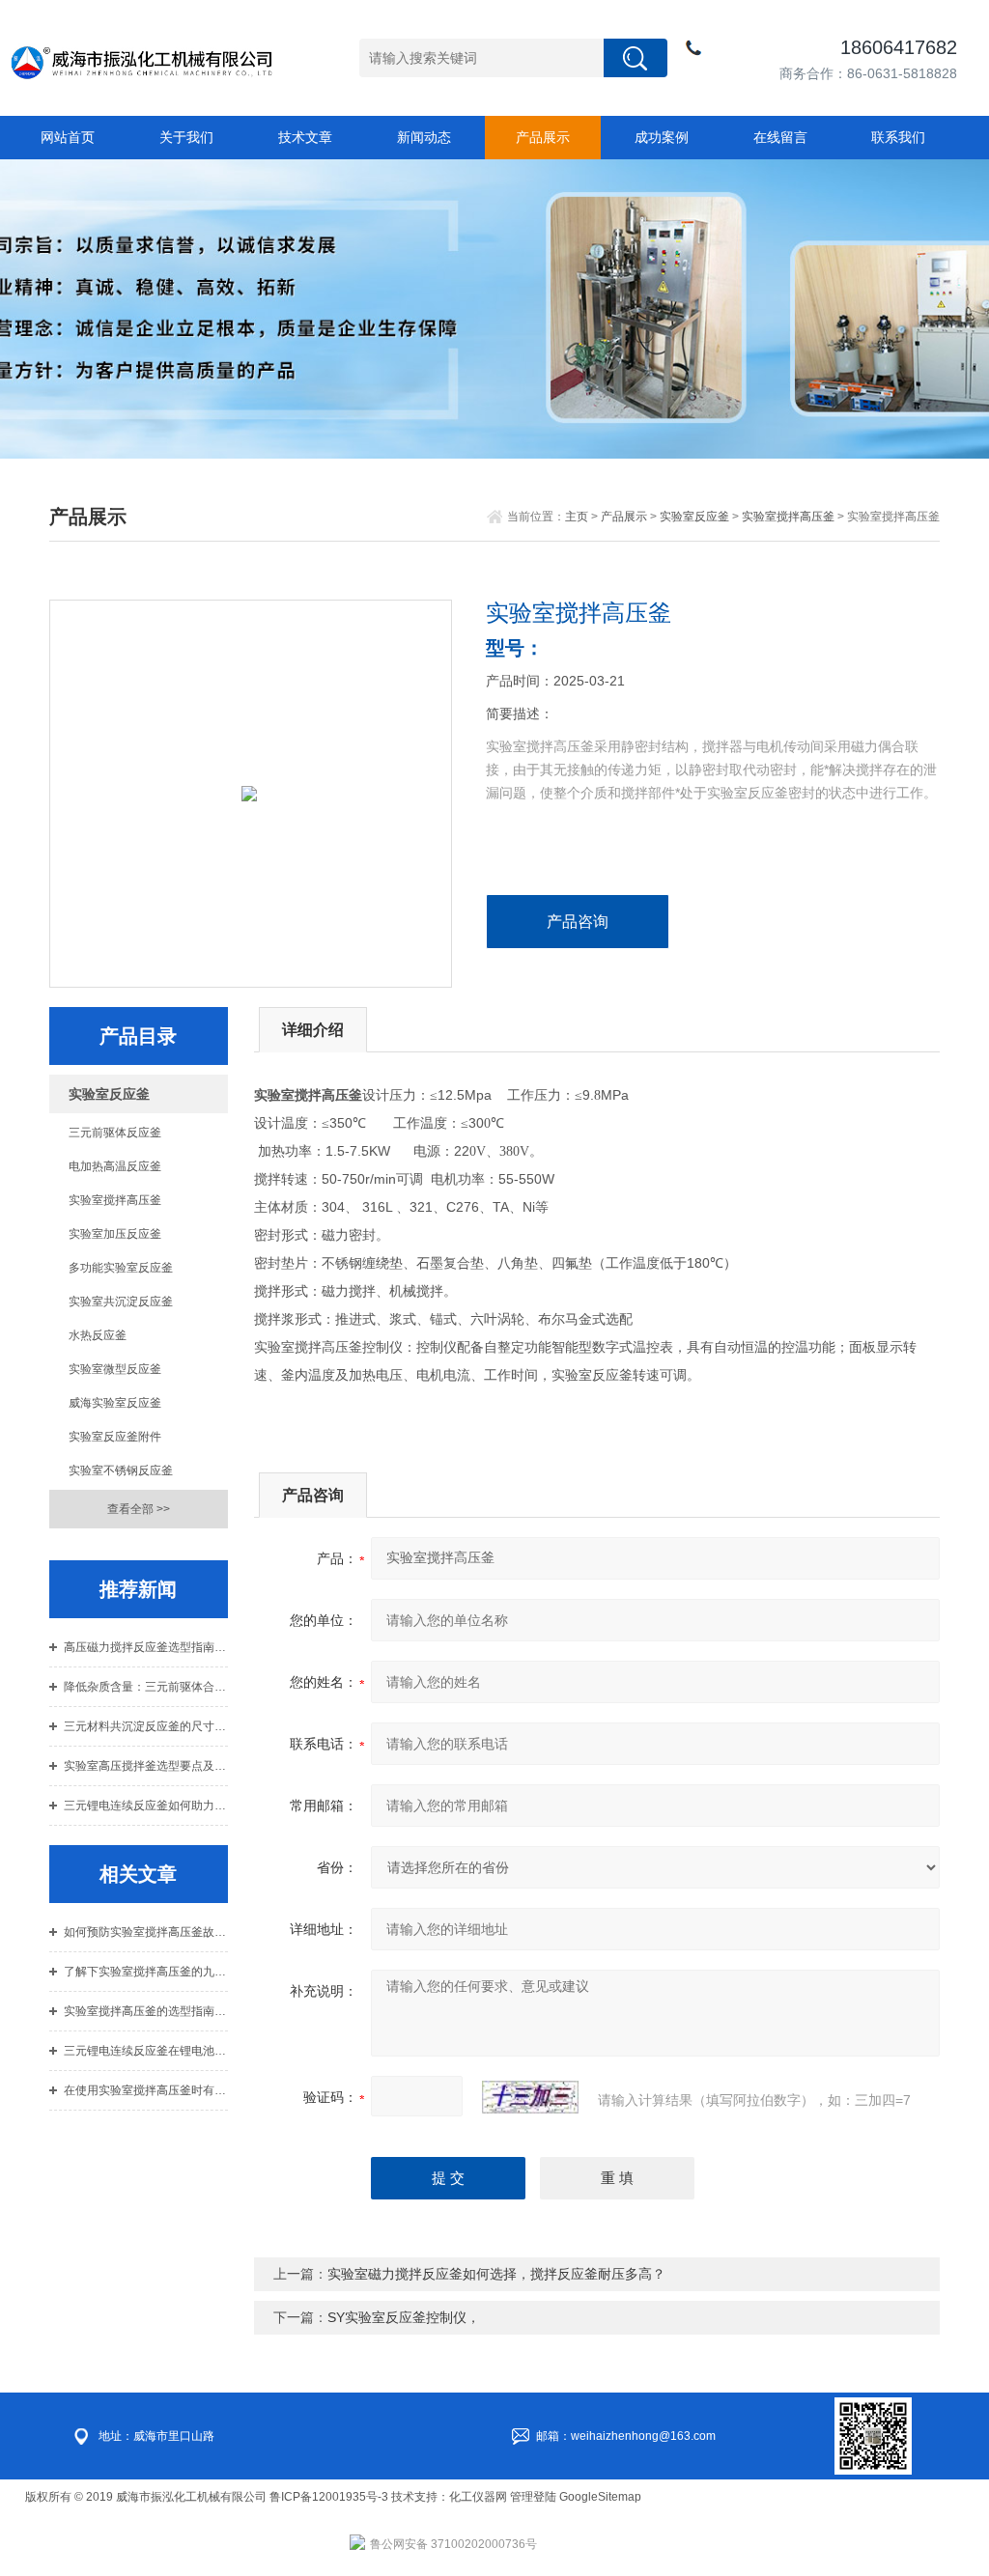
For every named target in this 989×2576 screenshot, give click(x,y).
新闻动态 (424, 137)
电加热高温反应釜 (115, 1166)
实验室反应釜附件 (115, 1437)
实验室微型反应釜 (115, 1369)
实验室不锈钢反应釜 (121, 1470)
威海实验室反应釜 (115, 1403)
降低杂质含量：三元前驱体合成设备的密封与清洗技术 (145, 1687)
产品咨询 (578, 922)
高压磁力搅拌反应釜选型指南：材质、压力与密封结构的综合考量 (145, 1647)
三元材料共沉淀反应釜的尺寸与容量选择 (145, 1726)
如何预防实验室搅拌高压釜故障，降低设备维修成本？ (145, 1932)
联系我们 (898, 137)
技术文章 (305, 137)
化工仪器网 (478, 2497)
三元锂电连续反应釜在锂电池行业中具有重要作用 (145, 2051)
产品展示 (543, 137)
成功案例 (662, 137)
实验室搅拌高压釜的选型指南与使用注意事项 (145, 2011)
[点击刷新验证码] (530, 2097)
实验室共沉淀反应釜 (121, 1302)
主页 (577, 517)
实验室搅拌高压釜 (788, 517)
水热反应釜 (98, 1335)
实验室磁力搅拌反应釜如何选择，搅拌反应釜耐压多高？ (496, 2274)
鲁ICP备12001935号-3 (330, 2497)
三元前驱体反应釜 (115, 1133)
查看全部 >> (139, 1509)
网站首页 (68, 137)
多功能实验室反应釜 (121, 1268)
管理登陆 (533, 2497)
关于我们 (186, 137)
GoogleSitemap (600, 2497)
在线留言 (780, 137)
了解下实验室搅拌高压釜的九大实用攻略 (145, 1972)
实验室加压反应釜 (115, 1234)
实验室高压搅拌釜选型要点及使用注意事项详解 (145, 1766)
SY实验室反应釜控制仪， (404, 2317)
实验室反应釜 (694, 517)
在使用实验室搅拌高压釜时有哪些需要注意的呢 (145, 2090)
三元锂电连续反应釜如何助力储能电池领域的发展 (145, 1806)
